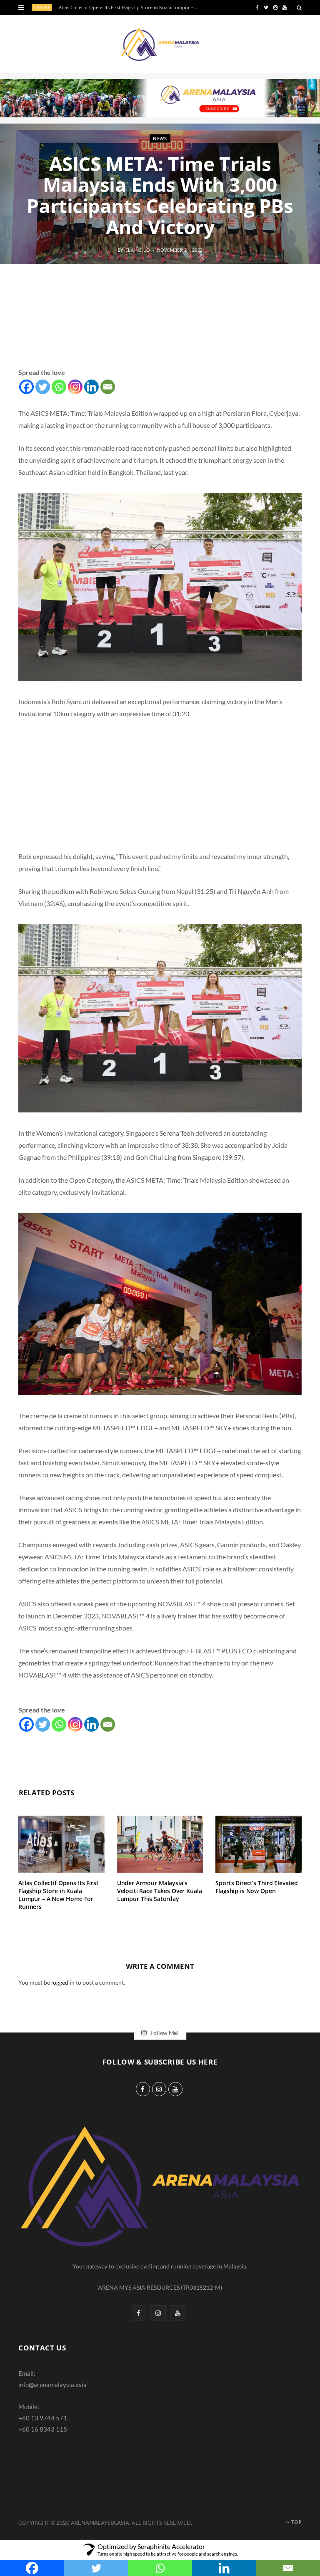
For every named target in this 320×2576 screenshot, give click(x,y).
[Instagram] (75, 387)
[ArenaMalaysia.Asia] (160, 44)
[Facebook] (26, 387)
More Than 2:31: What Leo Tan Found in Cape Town (115, 7)
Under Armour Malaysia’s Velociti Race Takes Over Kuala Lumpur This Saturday (160, 1891)
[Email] (108, 387)
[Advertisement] (160, 326)
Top (296, 2522)
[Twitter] (43, 387)
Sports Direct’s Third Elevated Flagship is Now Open (257, 1887)
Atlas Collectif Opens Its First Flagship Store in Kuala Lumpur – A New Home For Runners (59, 1895)
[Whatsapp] (59, 387)
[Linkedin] (91, 387)
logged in (63, 1982)
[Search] (299, 7)
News (160, 138)
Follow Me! (164, 2032)
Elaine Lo (138, 250)
